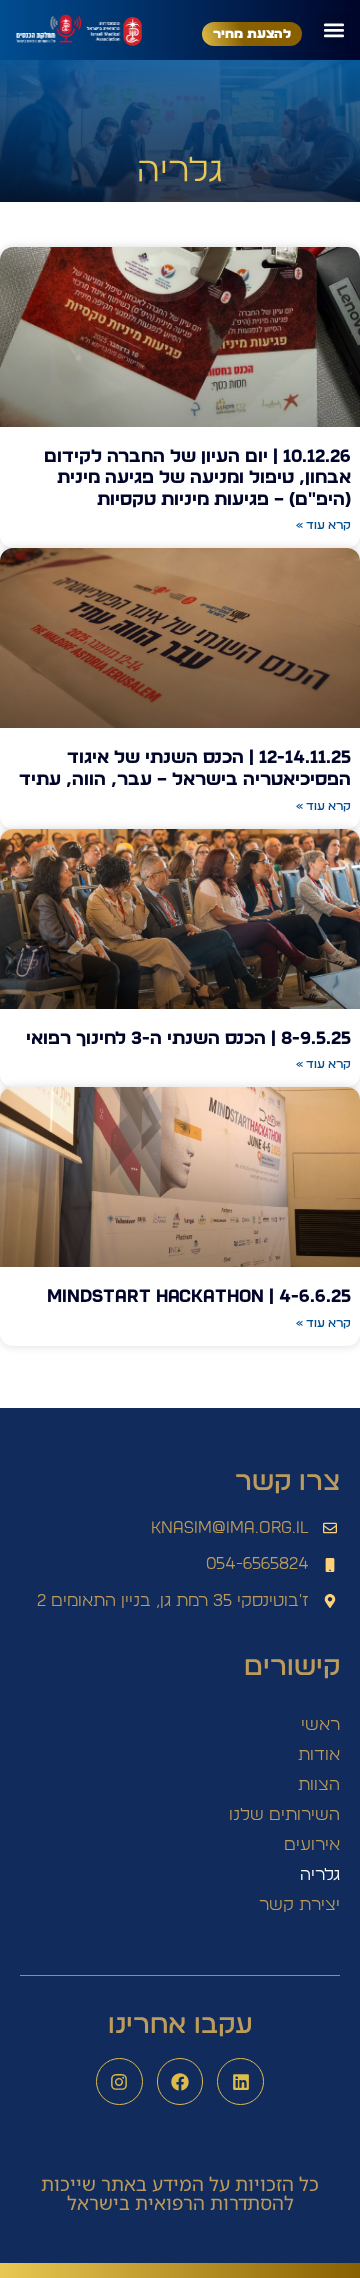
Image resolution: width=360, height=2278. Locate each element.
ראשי (320, 1724)
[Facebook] (180, 2081)
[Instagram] (119, 2081)
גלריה (320, 1874)
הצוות (319, 1784)
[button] (333, 29)
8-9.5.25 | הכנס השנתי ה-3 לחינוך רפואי (188, 1039)
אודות (319, 1754)
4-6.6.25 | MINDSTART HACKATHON (199, 1297)
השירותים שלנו (284, 1814)
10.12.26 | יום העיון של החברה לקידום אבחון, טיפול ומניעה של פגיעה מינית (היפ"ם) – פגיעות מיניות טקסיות (197, 478)
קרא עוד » (323, 525)
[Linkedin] (240, 2081)
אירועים (312, 1844)
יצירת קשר (299, 1904)
